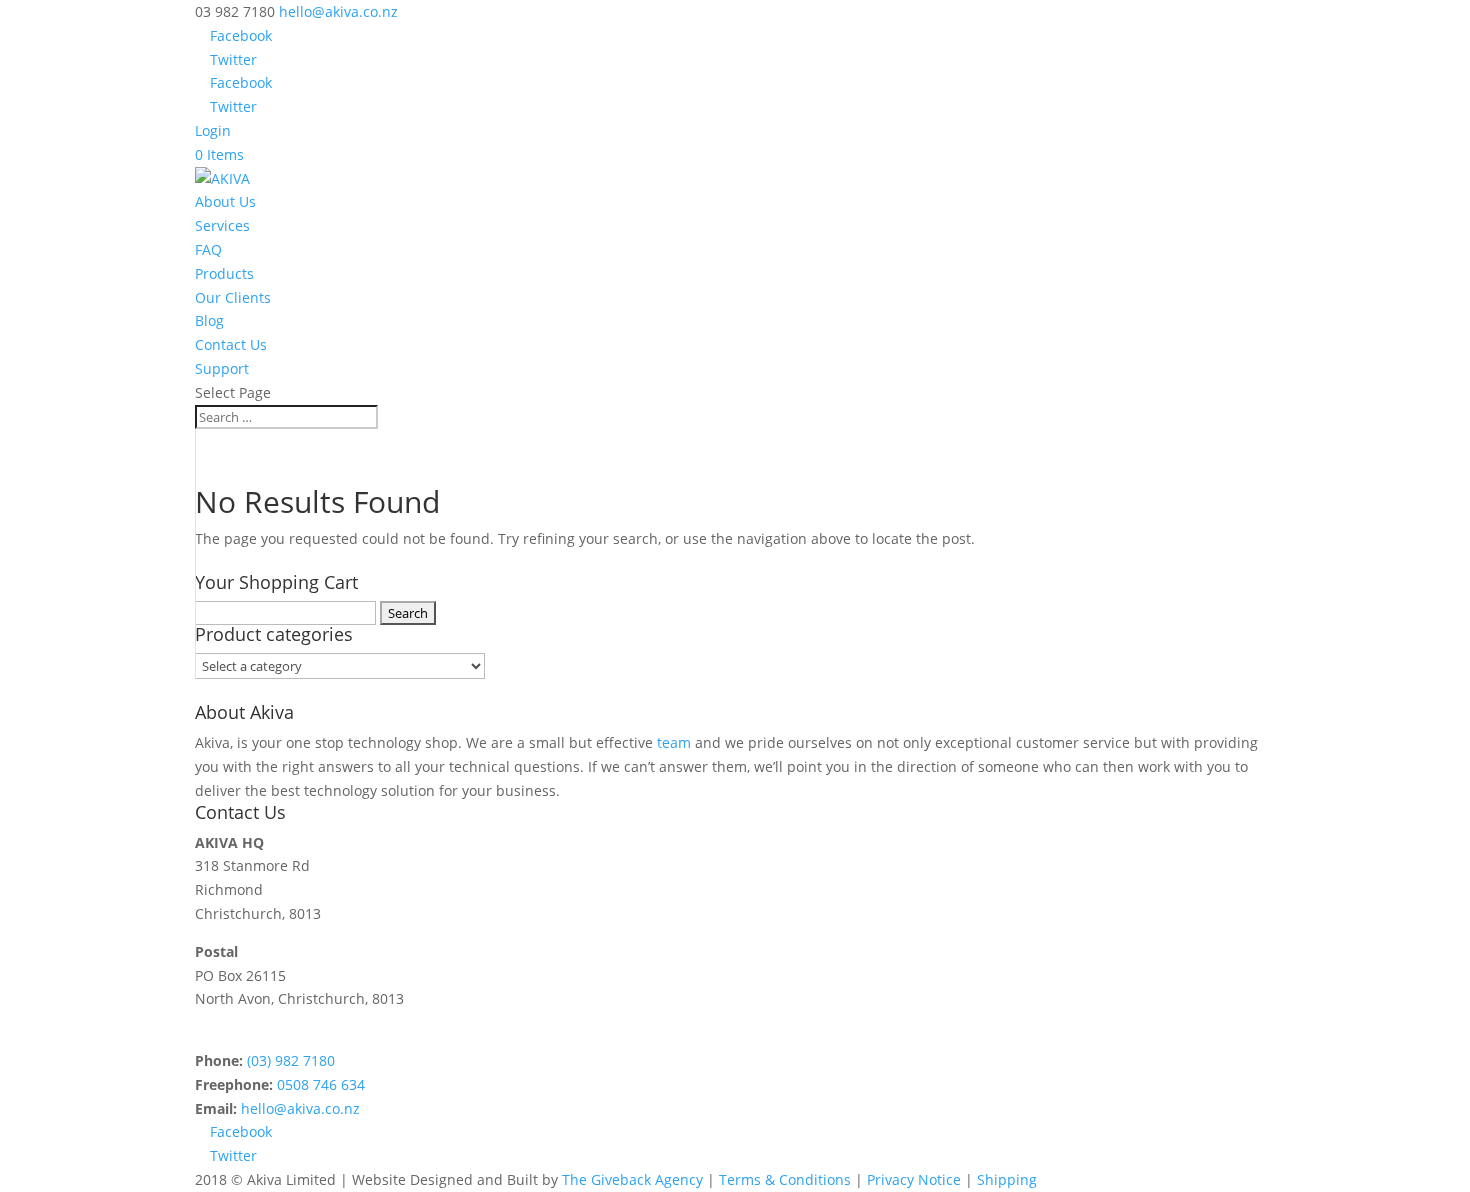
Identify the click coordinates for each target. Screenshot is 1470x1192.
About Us (225, 201)
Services (222, 225)
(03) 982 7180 (291, 1060)
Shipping (1007, 1179)
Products (224, 273)
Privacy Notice (914, 1179)
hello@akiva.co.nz (300, 1108)
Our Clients (233, 297)
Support (222, 368)
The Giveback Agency (632, 1179)
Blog (209, 320)
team (674, 742)
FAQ (208, 249)
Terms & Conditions (787, 1179)
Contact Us (231, 344)
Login (213, 130)
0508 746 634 (321, 1084)
